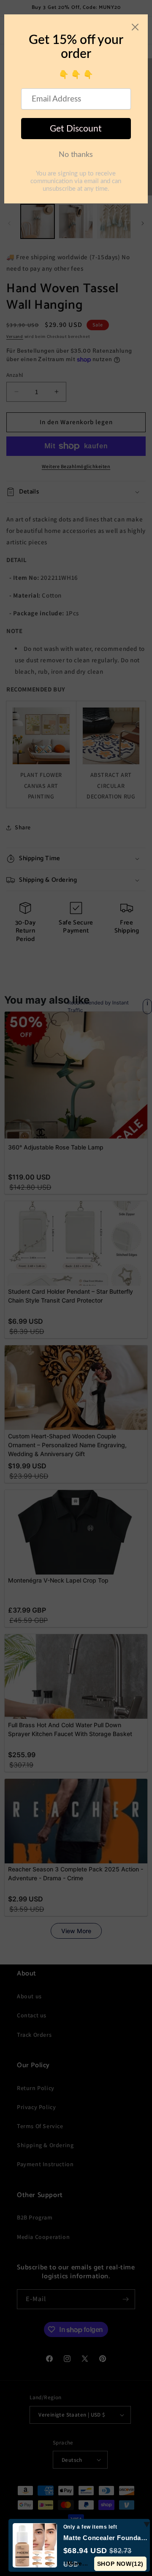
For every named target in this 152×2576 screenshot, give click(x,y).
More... (78, 2563)
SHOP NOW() (120, 2564)
